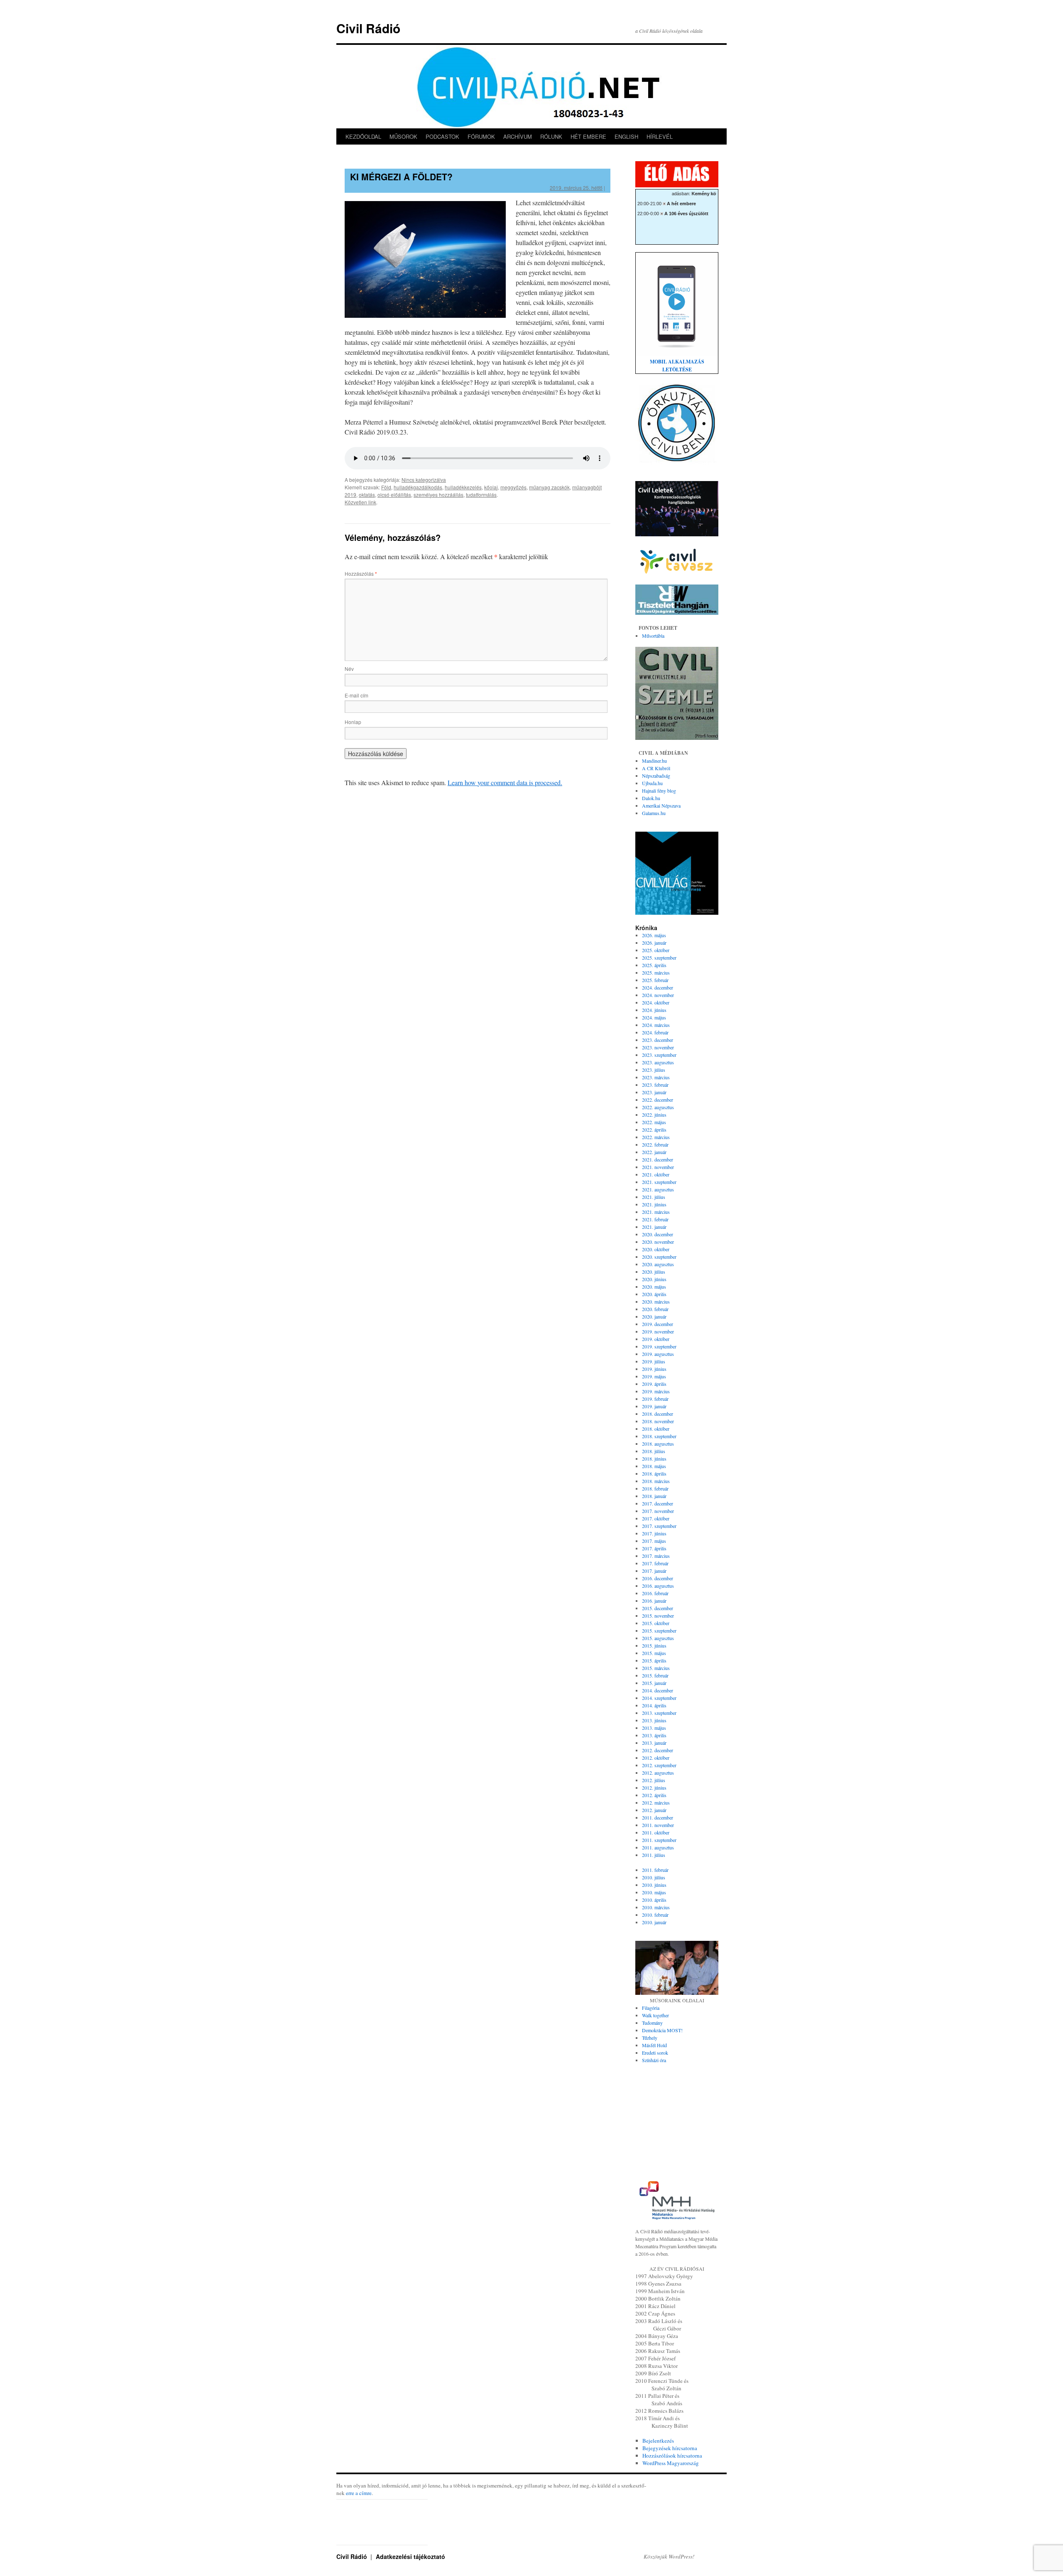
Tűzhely (650, 2038)
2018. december (658, 1414)
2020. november (658, 1242)
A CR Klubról (656, 768)
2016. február (655, 1593)
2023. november (658, 1047)
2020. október (656, 1249)
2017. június (654, 1533)
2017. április (654, 1548)
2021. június (654, 1204)
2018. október (656, 1429)
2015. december (658, 1608)
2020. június (654, 1279)
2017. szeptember (659, 1526)
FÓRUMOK (481, 136)
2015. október (656, 1623)
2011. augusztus (658, 1847)
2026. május (654, 935)
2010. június (654, 1885)
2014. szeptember (659, 1698)
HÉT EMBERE (588, 136)
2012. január (654, 1810)
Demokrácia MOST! (662, 2030)
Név (349, 669)
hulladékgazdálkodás (418, 487)
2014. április (654, 1705)
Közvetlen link (360, 502)
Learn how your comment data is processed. (505, 782)
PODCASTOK (442, 136)
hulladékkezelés (463, 487)
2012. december (658, 1750)
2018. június (654, 1459)
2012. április (654, 1795)
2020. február (655, 1309)
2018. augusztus (658, 1444)
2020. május (654, 1287)
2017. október (656, 1518)
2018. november (658, 1421)
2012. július (654, 1780)
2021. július (654, 1197)
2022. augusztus (658, 1107)
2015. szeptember (659, 1631)
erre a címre (359, 2493)
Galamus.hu (654, 813)
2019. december (658, 1324)
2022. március (656, 1137)
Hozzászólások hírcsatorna (672, 2456)
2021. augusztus (658, 1189)
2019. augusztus (658, 1354)
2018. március (656, 1481)
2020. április (654, 1294)
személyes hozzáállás (438, 495)
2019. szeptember (659, 1346)
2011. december (658, 1817)
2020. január (654, 1316)
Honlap (353, 722)
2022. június (654, 1115)
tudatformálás (481, 495)
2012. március (656, 1802)
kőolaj (491, 487)
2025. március (656, 972)
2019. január (654, 1406)
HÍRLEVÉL (660, 136)
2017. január (654, 1571)
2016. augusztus (658, 1586)
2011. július (654, 1855)
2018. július (654, 1451)
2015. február (655, 1675)
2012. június (654, 1788)
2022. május (654, 1122)
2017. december (658, 1503)
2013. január (654, 1743)
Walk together (655, 2015)
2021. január (654, 1227)
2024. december (658, 987)
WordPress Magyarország (671, 2463)
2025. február (655, 980)
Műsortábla (653, 636)
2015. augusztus (658, 1638)
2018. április (654, 1473)
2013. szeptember (659, 1713)
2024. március (656, 1025)
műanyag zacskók (549, 487)
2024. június (654, 1010)
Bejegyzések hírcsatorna (670, 2448)
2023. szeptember (659, 1055)
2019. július (654, 1361)
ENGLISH (626, 136)
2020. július (654, 1272)
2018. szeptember (659, 1436)
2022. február (655, 1144)
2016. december (658, 1578)
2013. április (654, 1735)
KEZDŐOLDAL (363, 136)
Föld (386, 487)
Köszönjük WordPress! (669, 2556)
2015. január (654, 1683)
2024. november (658, 995)
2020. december (658, 1234)
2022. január (654, 1152)
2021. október (656, 1174)
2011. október (656, 1832)
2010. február (655, 1915)
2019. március (656, 1391)
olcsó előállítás (394, 495)
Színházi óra (654, 2060)
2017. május (654, 1541)
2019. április (654, 1384)
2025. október (656, 950)
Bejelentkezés (658, 2441)
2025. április (654, 965)
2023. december (658, 1040)
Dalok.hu (651, 798)
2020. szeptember (659, 1257)
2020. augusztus (658, 1264)
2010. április (654, 1900)
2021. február (655, 1219)
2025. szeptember (659, 958)
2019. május (654, 1376)
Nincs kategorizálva (424, 480)
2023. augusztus (658, 1062)
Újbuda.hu (652, 783)
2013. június (654, 1720)
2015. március (656, 1668)
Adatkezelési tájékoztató (410, 2556)
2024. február (655, 1032)
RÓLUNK (551, 136)
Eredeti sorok (655, 2053)
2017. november (658, 1511)
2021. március (656, 1212)
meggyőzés (513, 487)
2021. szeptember (659, 1182)
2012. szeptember (659, 1765)
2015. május (654, 1653)
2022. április (654, 1130)
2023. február (655, 1085)
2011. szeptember (659, 1840)
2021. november (658, 1167)
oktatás (367, 495)
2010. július (654, 1877)
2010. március (656, 1907)
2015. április (654, 1660)
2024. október (656, 1002)
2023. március (656, 1077)
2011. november (658, 1825)
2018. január (654, 1496)
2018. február (655, 1488)
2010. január (654, 1922)
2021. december (658, 1159)
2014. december (658, 1690)
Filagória (651, 2008)
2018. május (654, 1466)
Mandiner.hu (654, 761)
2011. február (655, 1870)
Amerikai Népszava (661, 805)
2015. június (654, 1645)
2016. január (654, 1601)
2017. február (655, 1563)
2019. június (654, 1369)
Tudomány (652, 2023)
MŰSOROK (403, 136)
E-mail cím (356, 695)
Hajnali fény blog (659, 791)
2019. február (655, 1399)
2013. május (654, 1728)
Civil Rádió (368, 28)
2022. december (658, 1100)
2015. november (658, 1616)
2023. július (654, 1070)
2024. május (654, 1017)
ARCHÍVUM (518, 136)
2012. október (656, 1758)
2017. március (656, 1556)
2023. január (654, 1092)
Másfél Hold (654, 2045)
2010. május (654, 1892)
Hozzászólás (361, 573)
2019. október (656, 1339)
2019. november (658, 1331)
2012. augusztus (658, 1773)
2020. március (656, 1302)
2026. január (654, 943)
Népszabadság (656, 776)
